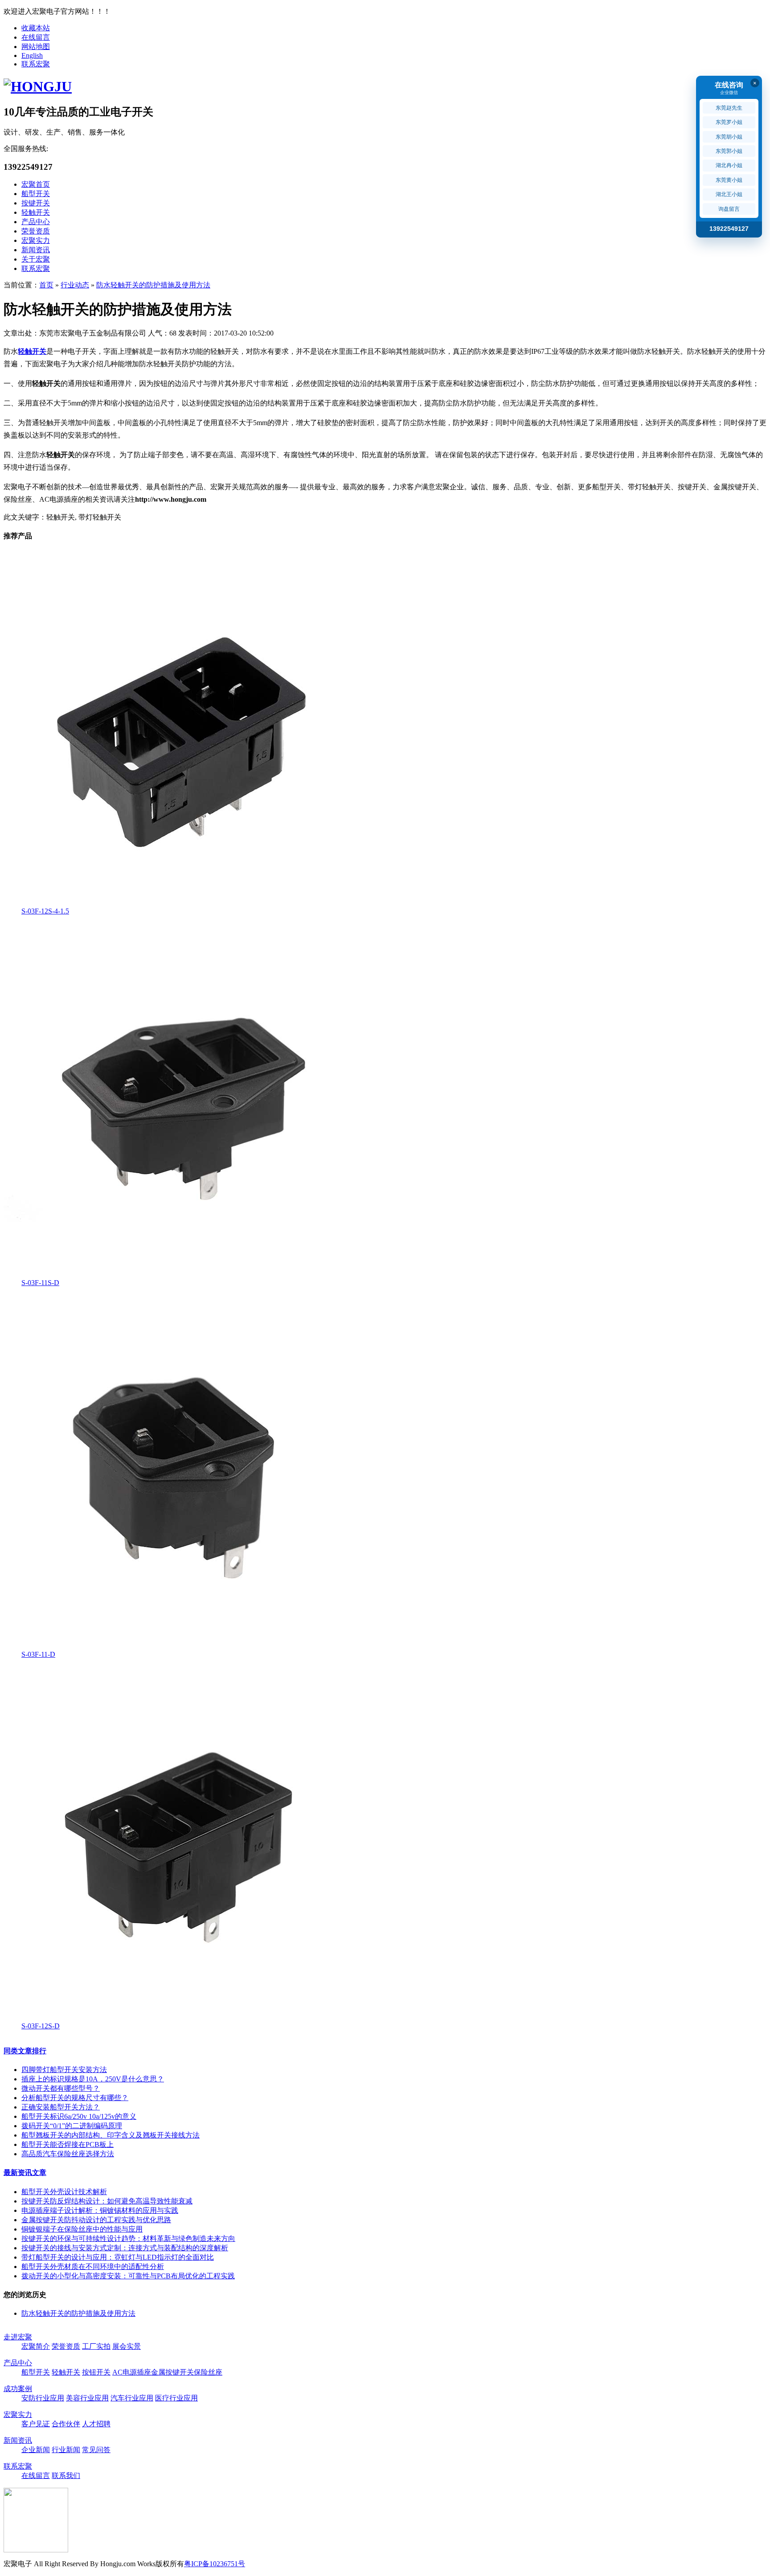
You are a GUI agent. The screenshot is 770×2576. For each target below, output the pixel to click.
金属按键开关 (172, 2372)
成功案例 (18, 2389)
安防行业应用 (43, 2398)
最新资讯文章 (25, 2173)
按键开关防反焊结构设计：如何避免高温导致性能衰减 (107, 2201)
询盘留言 (729, 209)
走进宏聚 (18, 2337)
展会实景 (127, 2346)
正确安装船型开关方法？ (61, 2107)
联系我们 (66, 2476)
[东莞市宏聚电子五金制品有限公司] (38, 86)
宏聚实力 (36, 240)
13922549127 (729, 229)
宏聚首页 (36, 184)
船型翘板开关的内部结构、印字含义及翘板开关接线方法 (111, 2135)
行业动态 (75, 285)
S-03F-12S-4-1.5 (45, 911)
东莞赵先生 (729, 108)
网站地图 (36, 47)
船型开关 (36, 194)
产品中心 (36, 222)
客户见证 (36, 2424)
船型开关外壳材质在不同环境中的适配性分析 (93, 2267)
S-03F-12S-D (41, 2026)
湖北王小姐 (729, 194)
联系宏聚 (36, 64)
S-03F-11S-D (40, 1283)
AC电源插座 (132, 2372)
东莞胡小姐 (729, 137)
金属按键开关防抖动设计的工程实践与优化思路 (96, 2220)
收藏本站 (36, 28)
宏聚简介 (36, 2346)
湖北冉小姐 (729, 165)
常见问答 (96, 2450)
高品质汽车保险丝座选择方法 (68, 2154)
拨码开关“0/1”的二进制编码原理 (72, 2126)
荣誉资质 (36, 231)
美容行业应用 (87, 2398)
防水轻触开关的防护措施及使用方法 (153, 285)
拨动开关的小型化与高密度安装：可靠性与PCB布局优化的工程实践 (128, 2276)
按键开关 (36, 203)
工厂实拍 (96, 2346)
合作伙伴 (66, 2424)
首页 (46, 285)
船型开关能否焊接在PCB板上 (68, 2144)
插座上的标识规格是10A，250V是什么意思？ (93, 2079)
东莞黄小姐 (729, 180)
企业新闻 (36, 2450)
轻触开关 (36, 212)
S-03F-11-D (38, 1654)
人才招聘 (96, 2424)
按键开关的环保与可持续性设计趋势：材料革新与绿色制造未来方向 (128, 2238)
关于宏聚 (36, 259)
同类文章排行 (25, 2051)
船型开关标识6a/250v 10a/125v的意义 (79, 2116)
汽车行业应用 (132, 2398)
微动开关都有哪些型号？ (61, 2088)
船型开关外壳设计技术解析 (64, 2192)
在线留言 (36, 37)
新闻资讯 (36, 250)
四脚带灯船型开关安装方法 (64, 2070)
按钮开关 (96, 2372)
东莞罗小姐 (729, 122)
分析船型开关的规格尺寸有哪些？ (75, 2098)
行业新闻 (66, 2450)
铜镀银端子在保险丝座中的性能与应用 (82, 2229)
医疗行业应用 (176, 2398)
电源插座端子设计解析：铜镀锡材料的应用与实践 (100, 2210)
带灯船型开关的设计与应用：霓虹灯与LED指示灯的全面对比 (118, 2257)
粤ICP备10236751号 (215, 2564)
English (32, 55)
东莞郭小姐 (729, 151)
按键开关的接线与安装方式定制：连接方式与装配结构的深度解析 (125, 2248)
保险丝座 (208, 2372)
